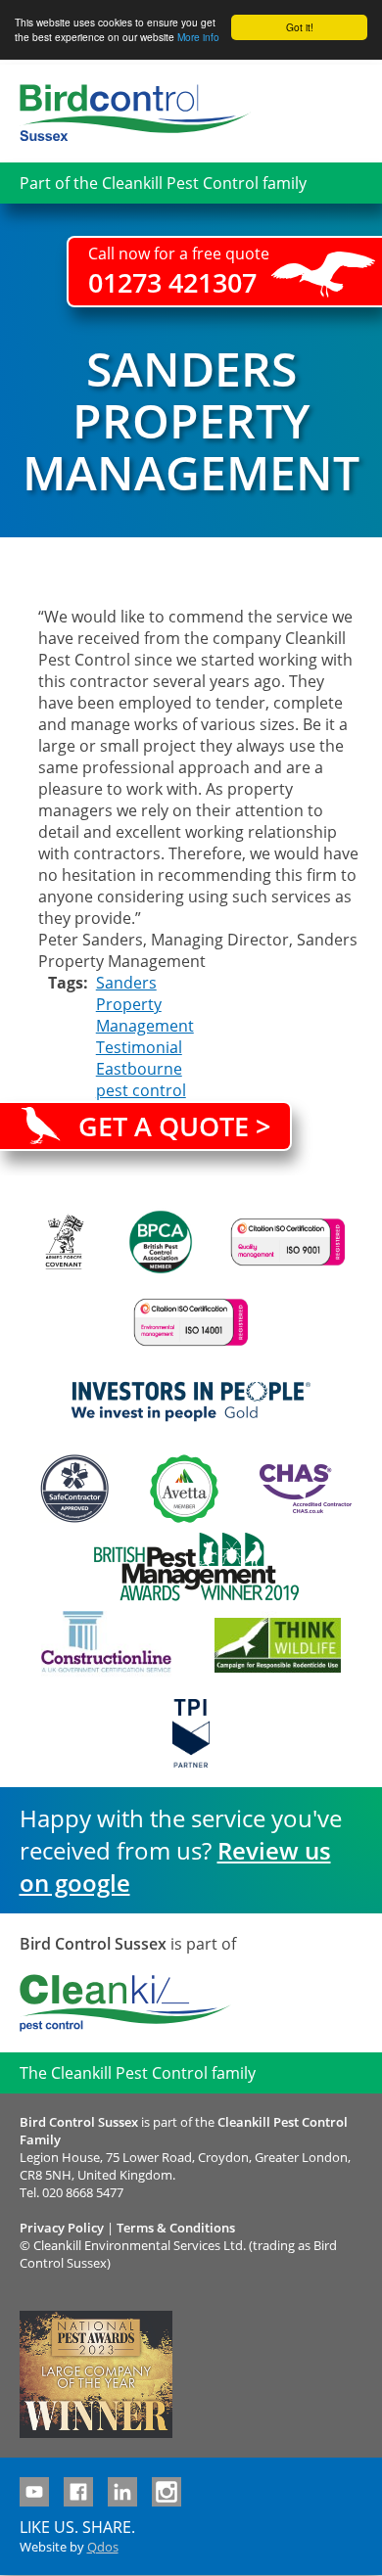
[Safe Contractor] (74, 1489)
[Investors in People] (191, 1401)
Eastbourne (139, 1069)
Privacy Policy (62, 2228)
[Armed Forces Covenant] (63, 1242)
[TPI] (191, 1733)
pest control (141, 1090)
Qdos (103, 2547)
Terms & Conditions (176, 2228)
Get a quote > (174, 1126)
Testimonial (139, 1047)
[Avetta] (184, 1489)
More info (198, 37)
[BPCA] (161, 1242)
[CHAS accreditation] (301, 1489)
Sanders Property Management (145, 1004)
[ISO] (288, 1242)
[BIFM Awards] (191, 1567)
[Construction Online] (106, 1645)
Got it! (300, 27)
